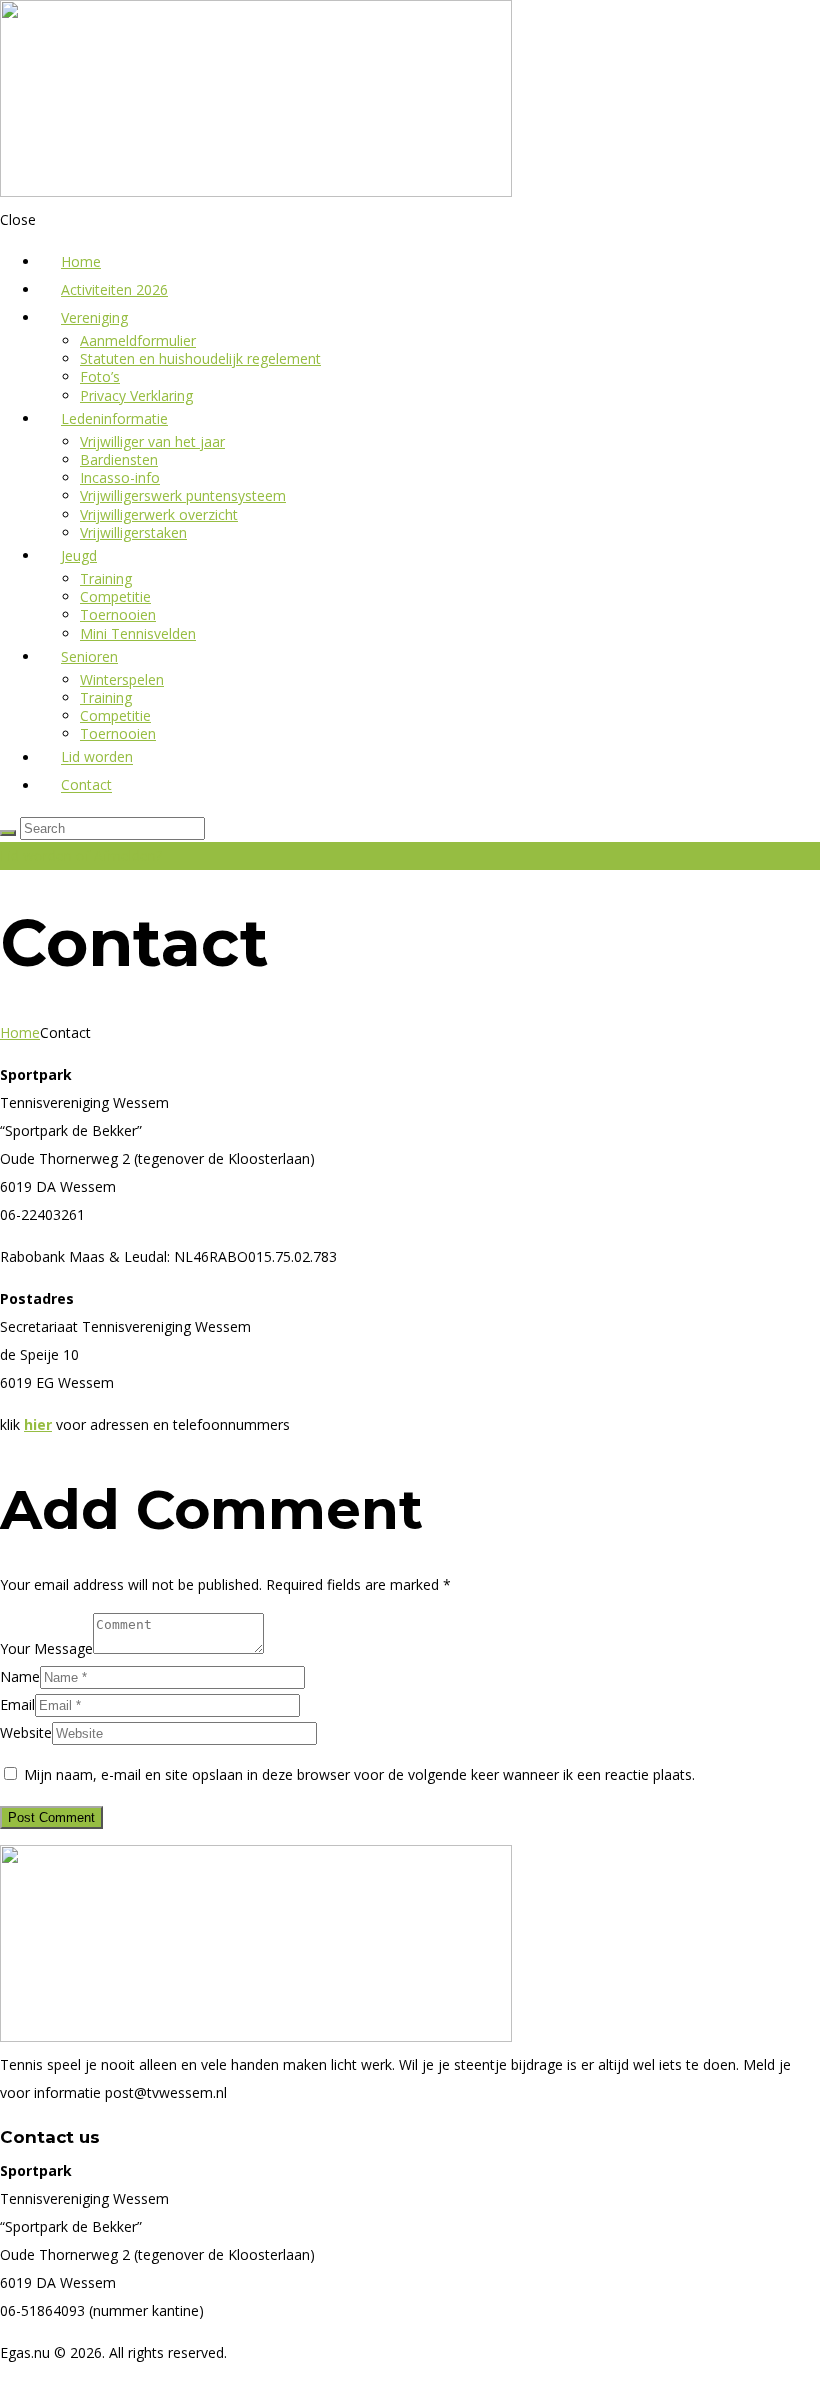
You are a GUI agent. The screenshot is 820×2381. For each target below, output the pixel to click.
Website (26, 1732)
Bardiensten (119, 459)
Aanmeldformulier (138, 340)
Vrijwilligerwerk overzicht (159, 514)
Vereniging (94, 317)
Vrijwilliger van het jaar (152, 441)
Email (17, 1704)
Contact (86, 785)
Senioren (89, 656)
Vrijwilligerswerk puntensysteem (183, 495)
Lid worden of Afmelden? (81, 855)
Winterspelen (122, 679)
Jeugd (79, 555)
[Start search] (8, 833)
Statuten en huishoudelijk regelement (200, 358)
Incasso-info (120, 477)
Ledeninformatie (114, 418)
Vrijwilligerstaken (133, 532)
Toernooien (118, 614)
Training (106, 578)
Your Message (46, 1648)
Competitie (115, 596)
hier (38, 1424)
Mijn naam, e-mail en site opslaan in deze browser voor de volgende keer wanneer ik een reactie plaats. (359, 1774)
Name (20, 1676)
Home (20, 1032)
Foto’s (100, 376)
